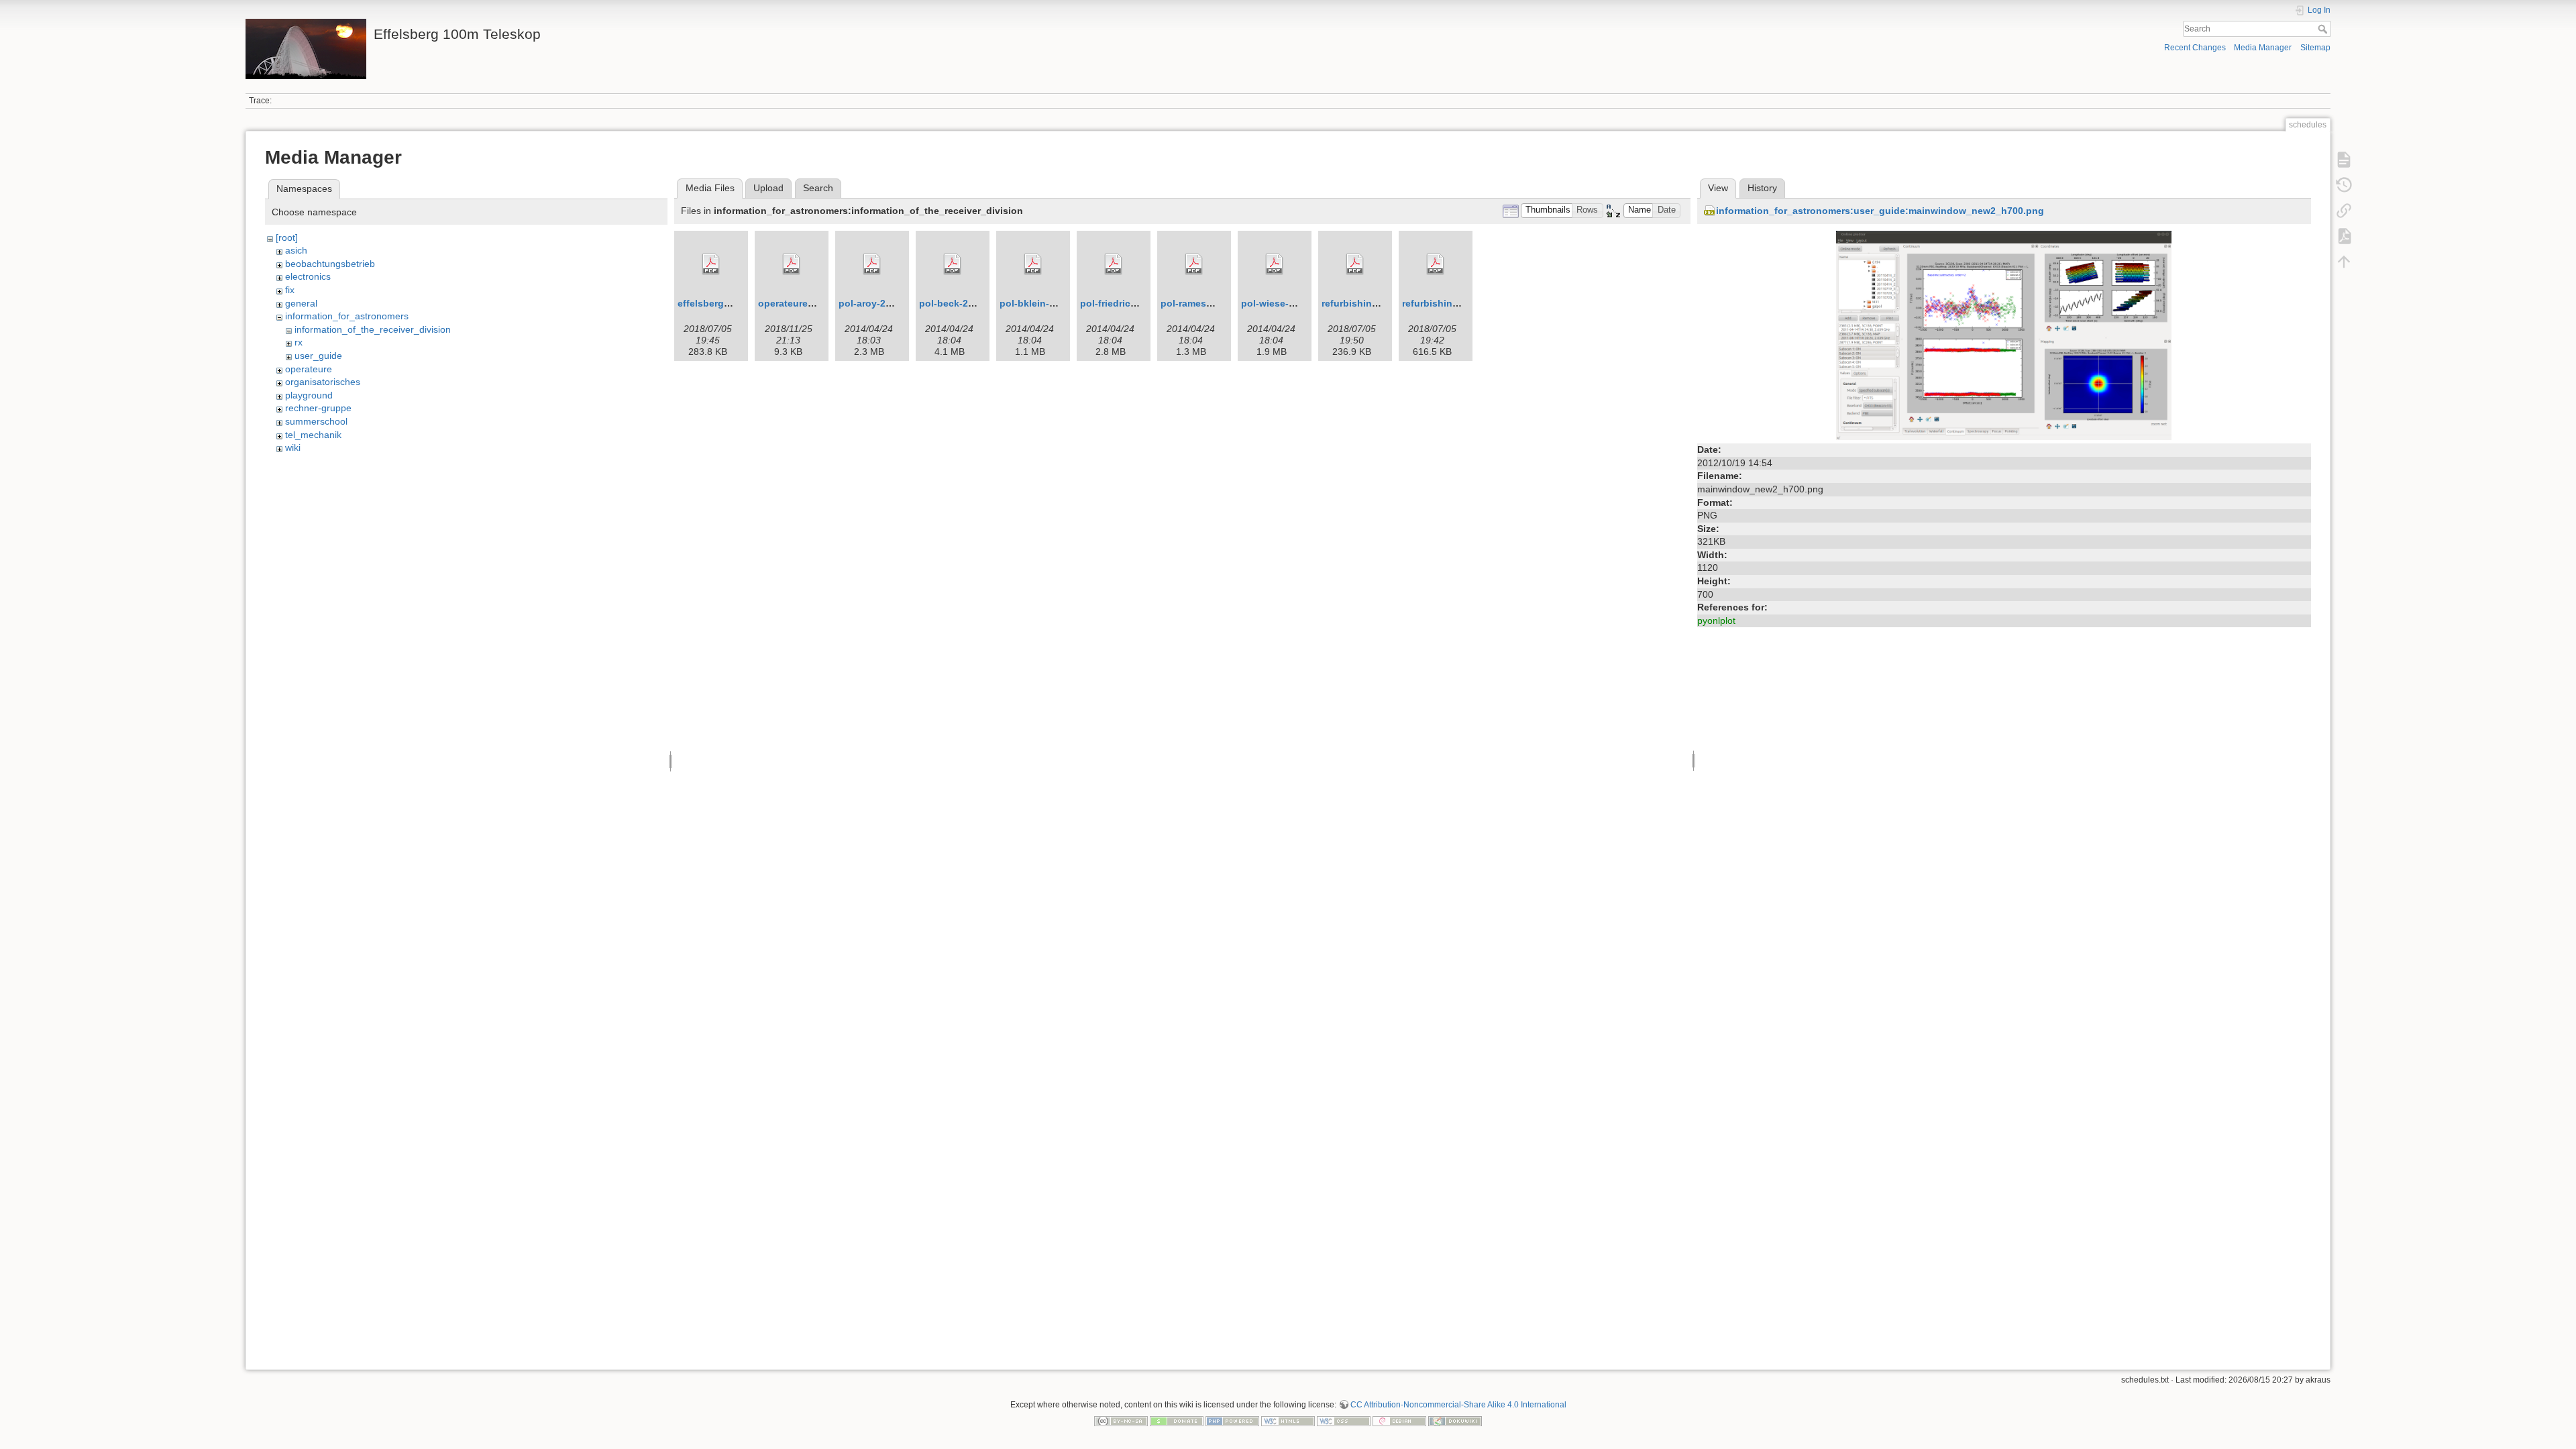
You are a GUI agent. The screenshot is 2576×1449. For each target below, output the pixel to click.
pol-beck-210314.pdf (966, 303)
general (301, 303)
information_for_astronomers (347, 316)
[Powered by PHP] (1232, 1420)
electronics (308, 276)
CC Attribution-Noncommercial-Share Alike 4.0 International (1458, 1405)
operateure (309, 369)
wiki (293, 447)
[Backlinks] (2344, 211)
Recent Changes (2195, 48)
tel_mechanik (313, 435)
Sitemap (2315, 48)
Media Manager (2263, 48)
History (1762, 188)
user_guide (318, 356)
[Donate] (1177, 1420)
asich (296, 250)
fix (290, 290)
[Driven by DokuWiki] (1455, 1420)
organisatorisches (323, 382)
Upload (768, 188)
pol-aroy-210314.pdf (884, 303)
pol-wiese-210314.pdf (1290, 303)
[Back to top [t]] (2344, 262)
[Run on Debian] (1399, 1420)
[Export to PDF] (2344, 236)
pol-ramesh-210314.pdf (1213, 303)
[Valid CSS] (1344, 1420)
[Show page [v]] (2344, 160)
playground (309, 395)
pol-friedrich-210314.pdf (1135, 303)
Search (2324, 29)
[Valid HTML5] (1288, 1420)
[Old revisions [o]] (2344, 185)
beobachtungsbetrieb (330, 264)
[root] (287, 237)
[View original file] (2004, 335)
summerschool (316, 421)
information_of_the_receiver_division (373, 329)
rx (299, 342)
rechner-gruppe (318, 408)
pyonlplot (1716, 621)
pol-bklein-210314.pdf (1050, 303)
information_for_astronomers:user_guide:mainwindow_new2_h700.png (1880, 211)
